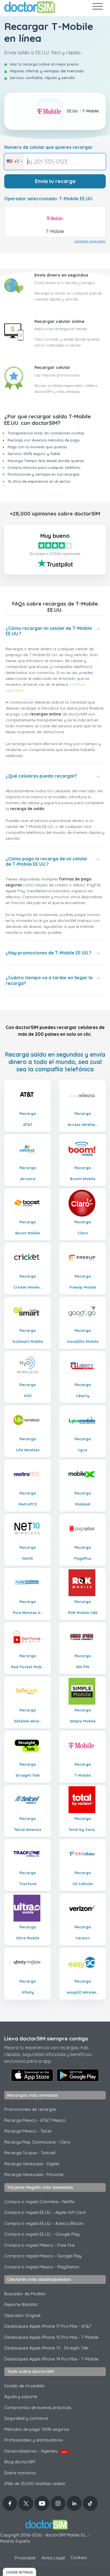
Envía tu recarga (55, 181)
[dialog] (19, 2572)
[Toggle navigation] (97, 7)
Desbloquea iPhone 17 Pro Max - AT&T (48, 2326)
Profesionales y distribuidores (34, 2440)
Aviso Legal (53, 2558)
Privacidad (25, 2558)
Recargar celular (52, 367)
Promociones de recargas (30, 2109)
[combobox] (14, 162)
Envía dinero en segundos (61, 275)
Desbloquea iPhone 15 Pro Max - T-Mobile (51, 2337)
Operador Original (22, 2315)
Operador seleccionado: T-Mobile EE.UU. (49, 199)
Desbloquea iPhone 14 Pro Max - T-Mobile (51, 2359)
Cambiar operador (90, 241)
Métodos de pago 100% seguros (37, 2429)
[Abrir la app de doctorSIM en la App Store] (32, 2075)
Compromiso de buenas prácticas (38, 2408)
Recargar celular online (59, 321)
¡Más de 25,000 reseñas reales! (35, 2483)
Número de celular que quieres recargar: (49, 147)
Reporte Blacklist (21, 2304)
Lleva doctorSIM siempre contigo (46, 2038)
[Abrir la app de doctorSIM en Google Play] (78, 2075)
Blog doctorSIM (20, 2462)
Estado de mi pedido (25, 2386)
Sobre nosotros (20, 2473)
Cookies (79, 2557)
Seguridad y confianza (26, 2418)
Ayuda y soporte (21, 2396)
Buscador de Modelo (25, 2294)
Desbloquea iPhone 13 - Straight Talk (46, 2348)
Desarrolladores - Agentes (36, 2451)
